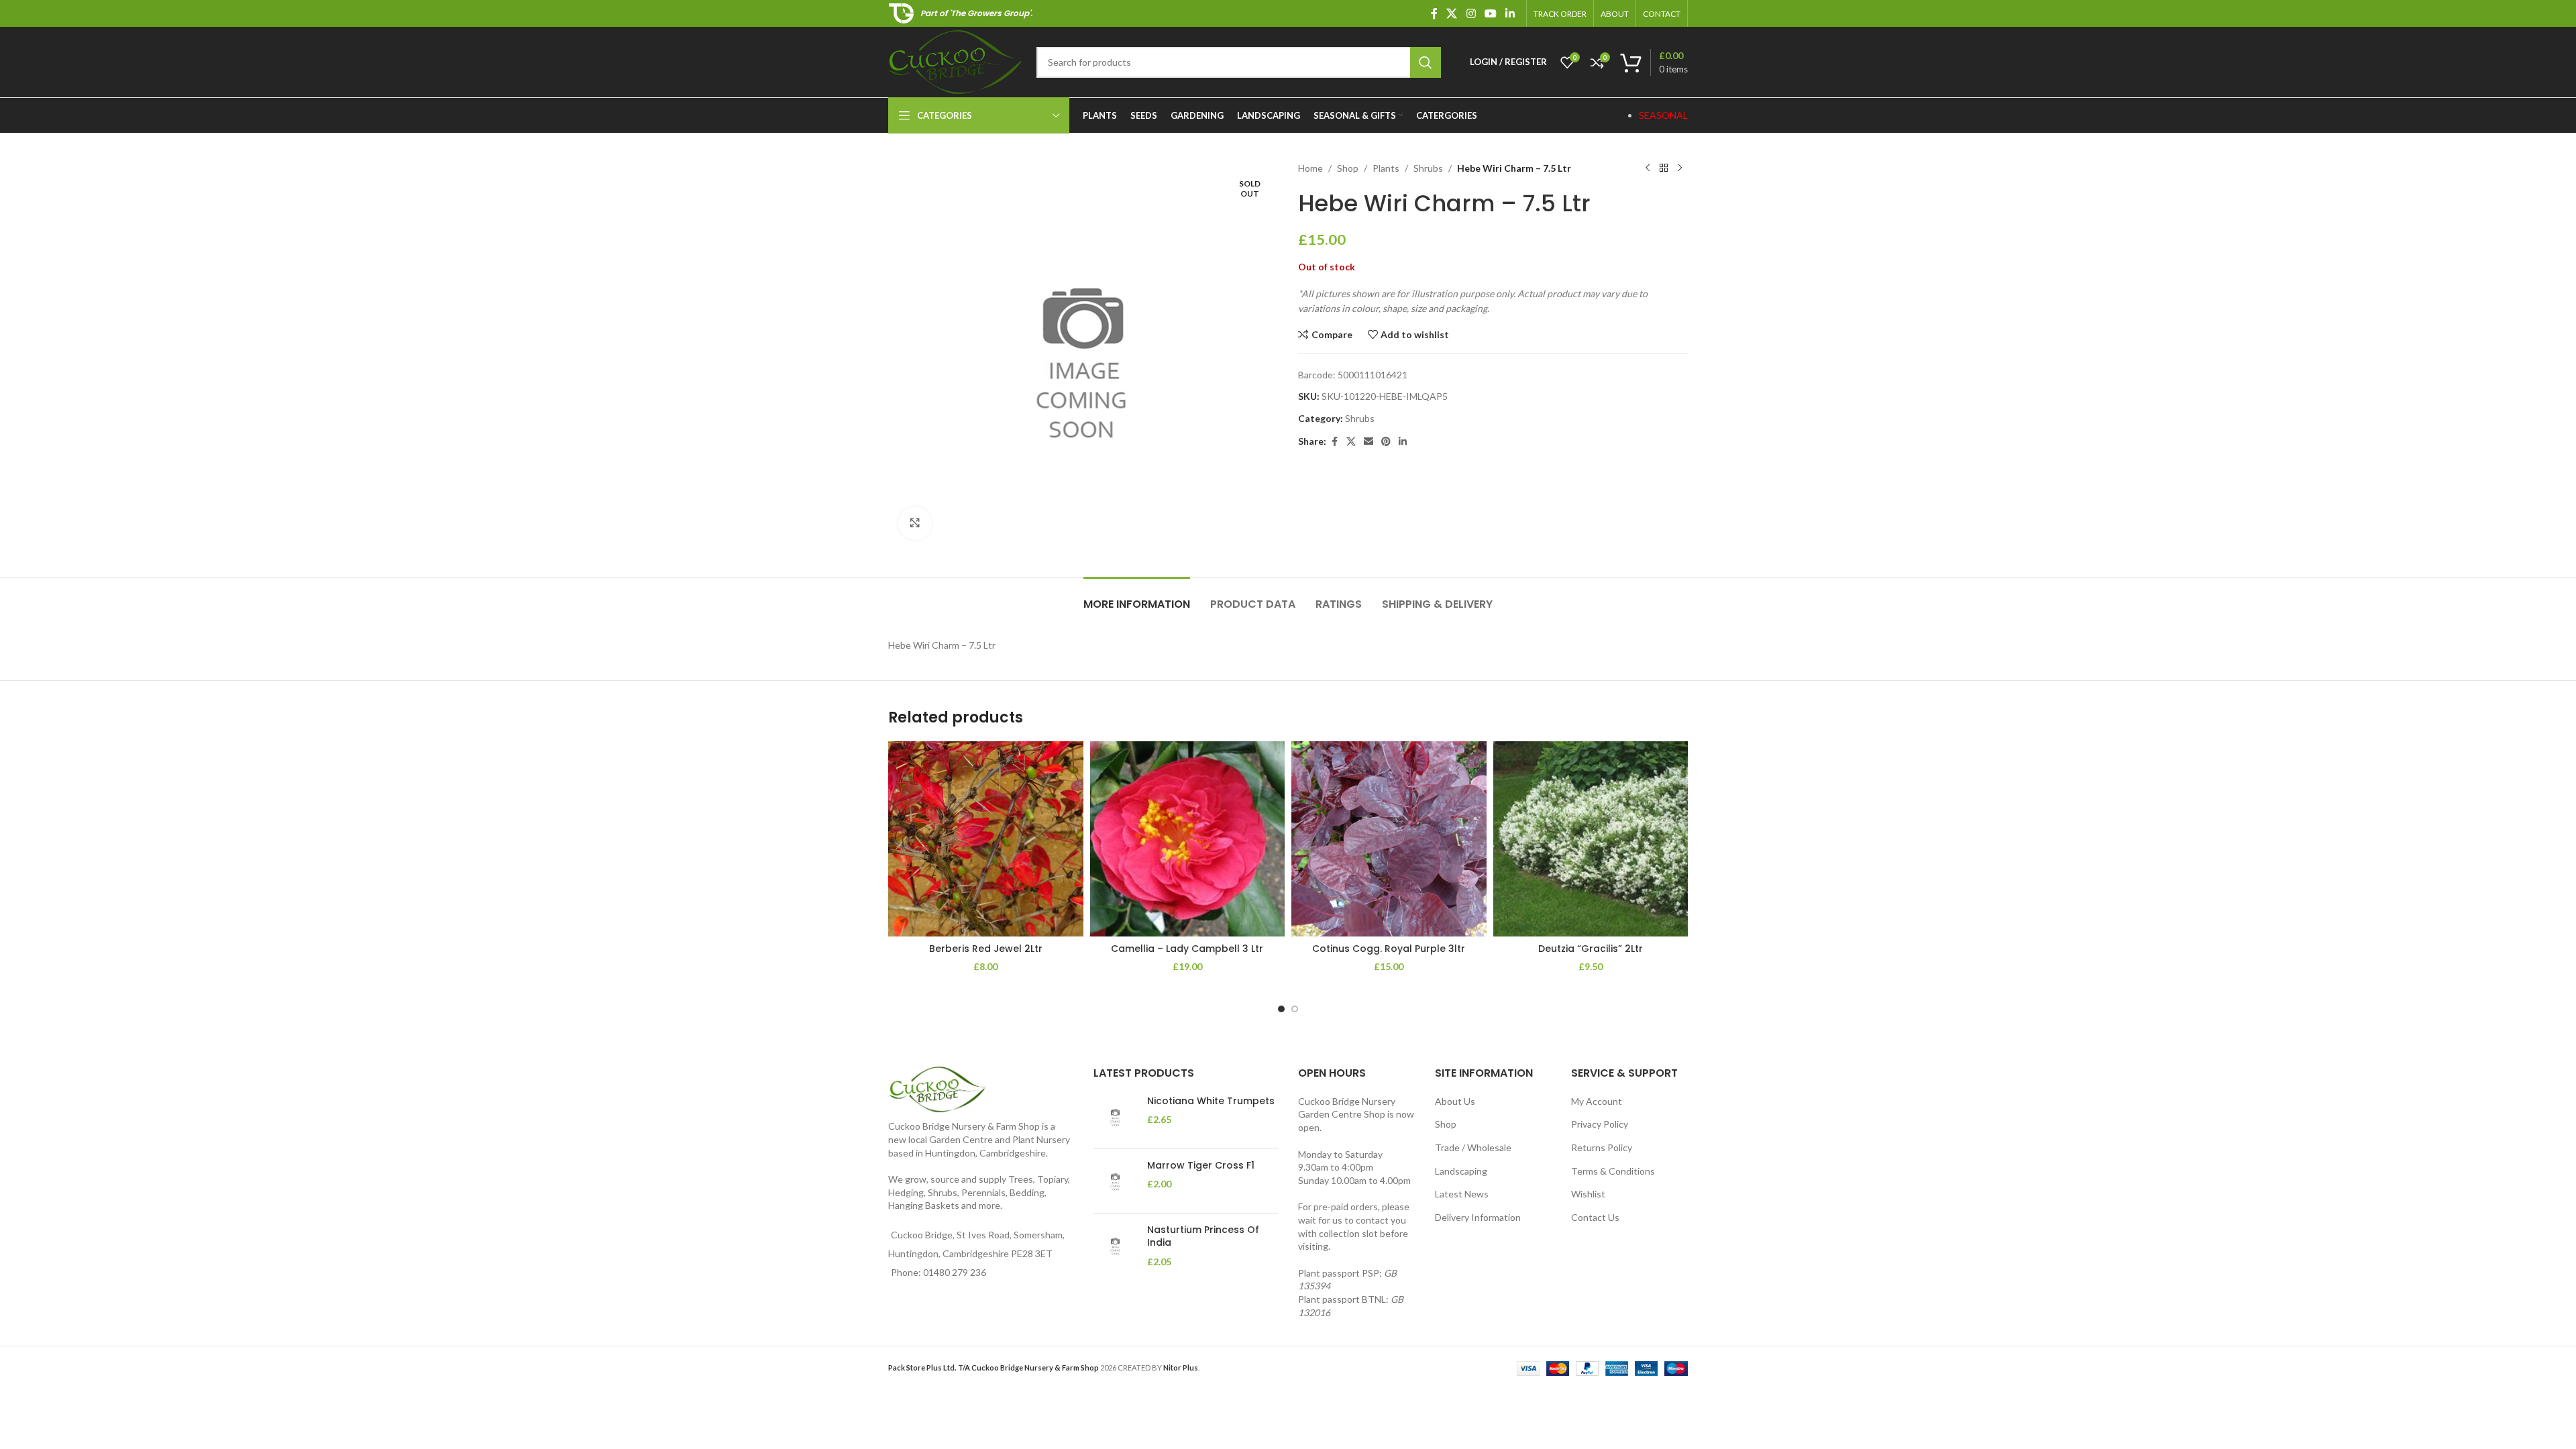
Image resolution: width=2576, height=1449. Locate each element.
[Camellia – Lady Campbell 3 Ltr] (1188, 839)
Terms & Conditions (1613, 1171)
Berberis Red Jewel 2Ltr (986, 949)
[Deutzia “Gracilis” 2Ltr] (1591, 839)
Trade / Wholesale (1473, 1147)
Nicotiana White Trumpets (1211, 1101)
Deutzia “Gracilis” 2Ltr (1591, 949)
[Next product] (1680, 168)
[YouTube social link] (1490, 13)
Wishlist (1588, 1194)
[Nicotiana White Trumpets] (1115, 1117)
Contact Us (1595, 1217)
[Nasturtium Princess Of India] (1115, 1246)
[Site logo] (956, 61)
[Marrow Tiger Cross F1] (1115, 1181)
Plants (1386, 168)
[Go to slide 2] (1295, 1009)
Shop (1348, 168)
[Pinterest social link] (1386, 442)
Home (1310, 168)
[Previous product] (1648, 168)
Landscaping (1461, 1171)
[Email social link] (1368, 442)
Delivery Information (1478, 1217)
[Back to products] (1664, 168)
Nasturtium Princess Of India (1203, 1237)
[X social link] (1452, 13)
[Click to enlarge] (915, 523)
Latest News (1462, 1194)
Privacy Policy (1600, 1124)
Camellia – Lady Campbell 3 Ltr (1187, 949)
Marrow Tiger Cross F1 (1201, 1166)
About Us (1455, 1101)
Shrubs (1428, 168)
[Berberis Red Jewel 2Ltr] (986, 839)
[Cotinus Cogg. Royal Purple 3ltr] (1389, 839)
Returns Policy (1602, 1147)
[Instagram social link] (1471, 13)
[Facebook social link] (1434, 13)
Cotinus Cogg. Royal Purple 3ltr (1389, 949)
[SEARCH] (1426, 62)
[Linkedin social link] (1510, 13)
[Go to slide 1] (1281, 1009)
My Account (1597, 1101)
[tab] (1137, 597)
